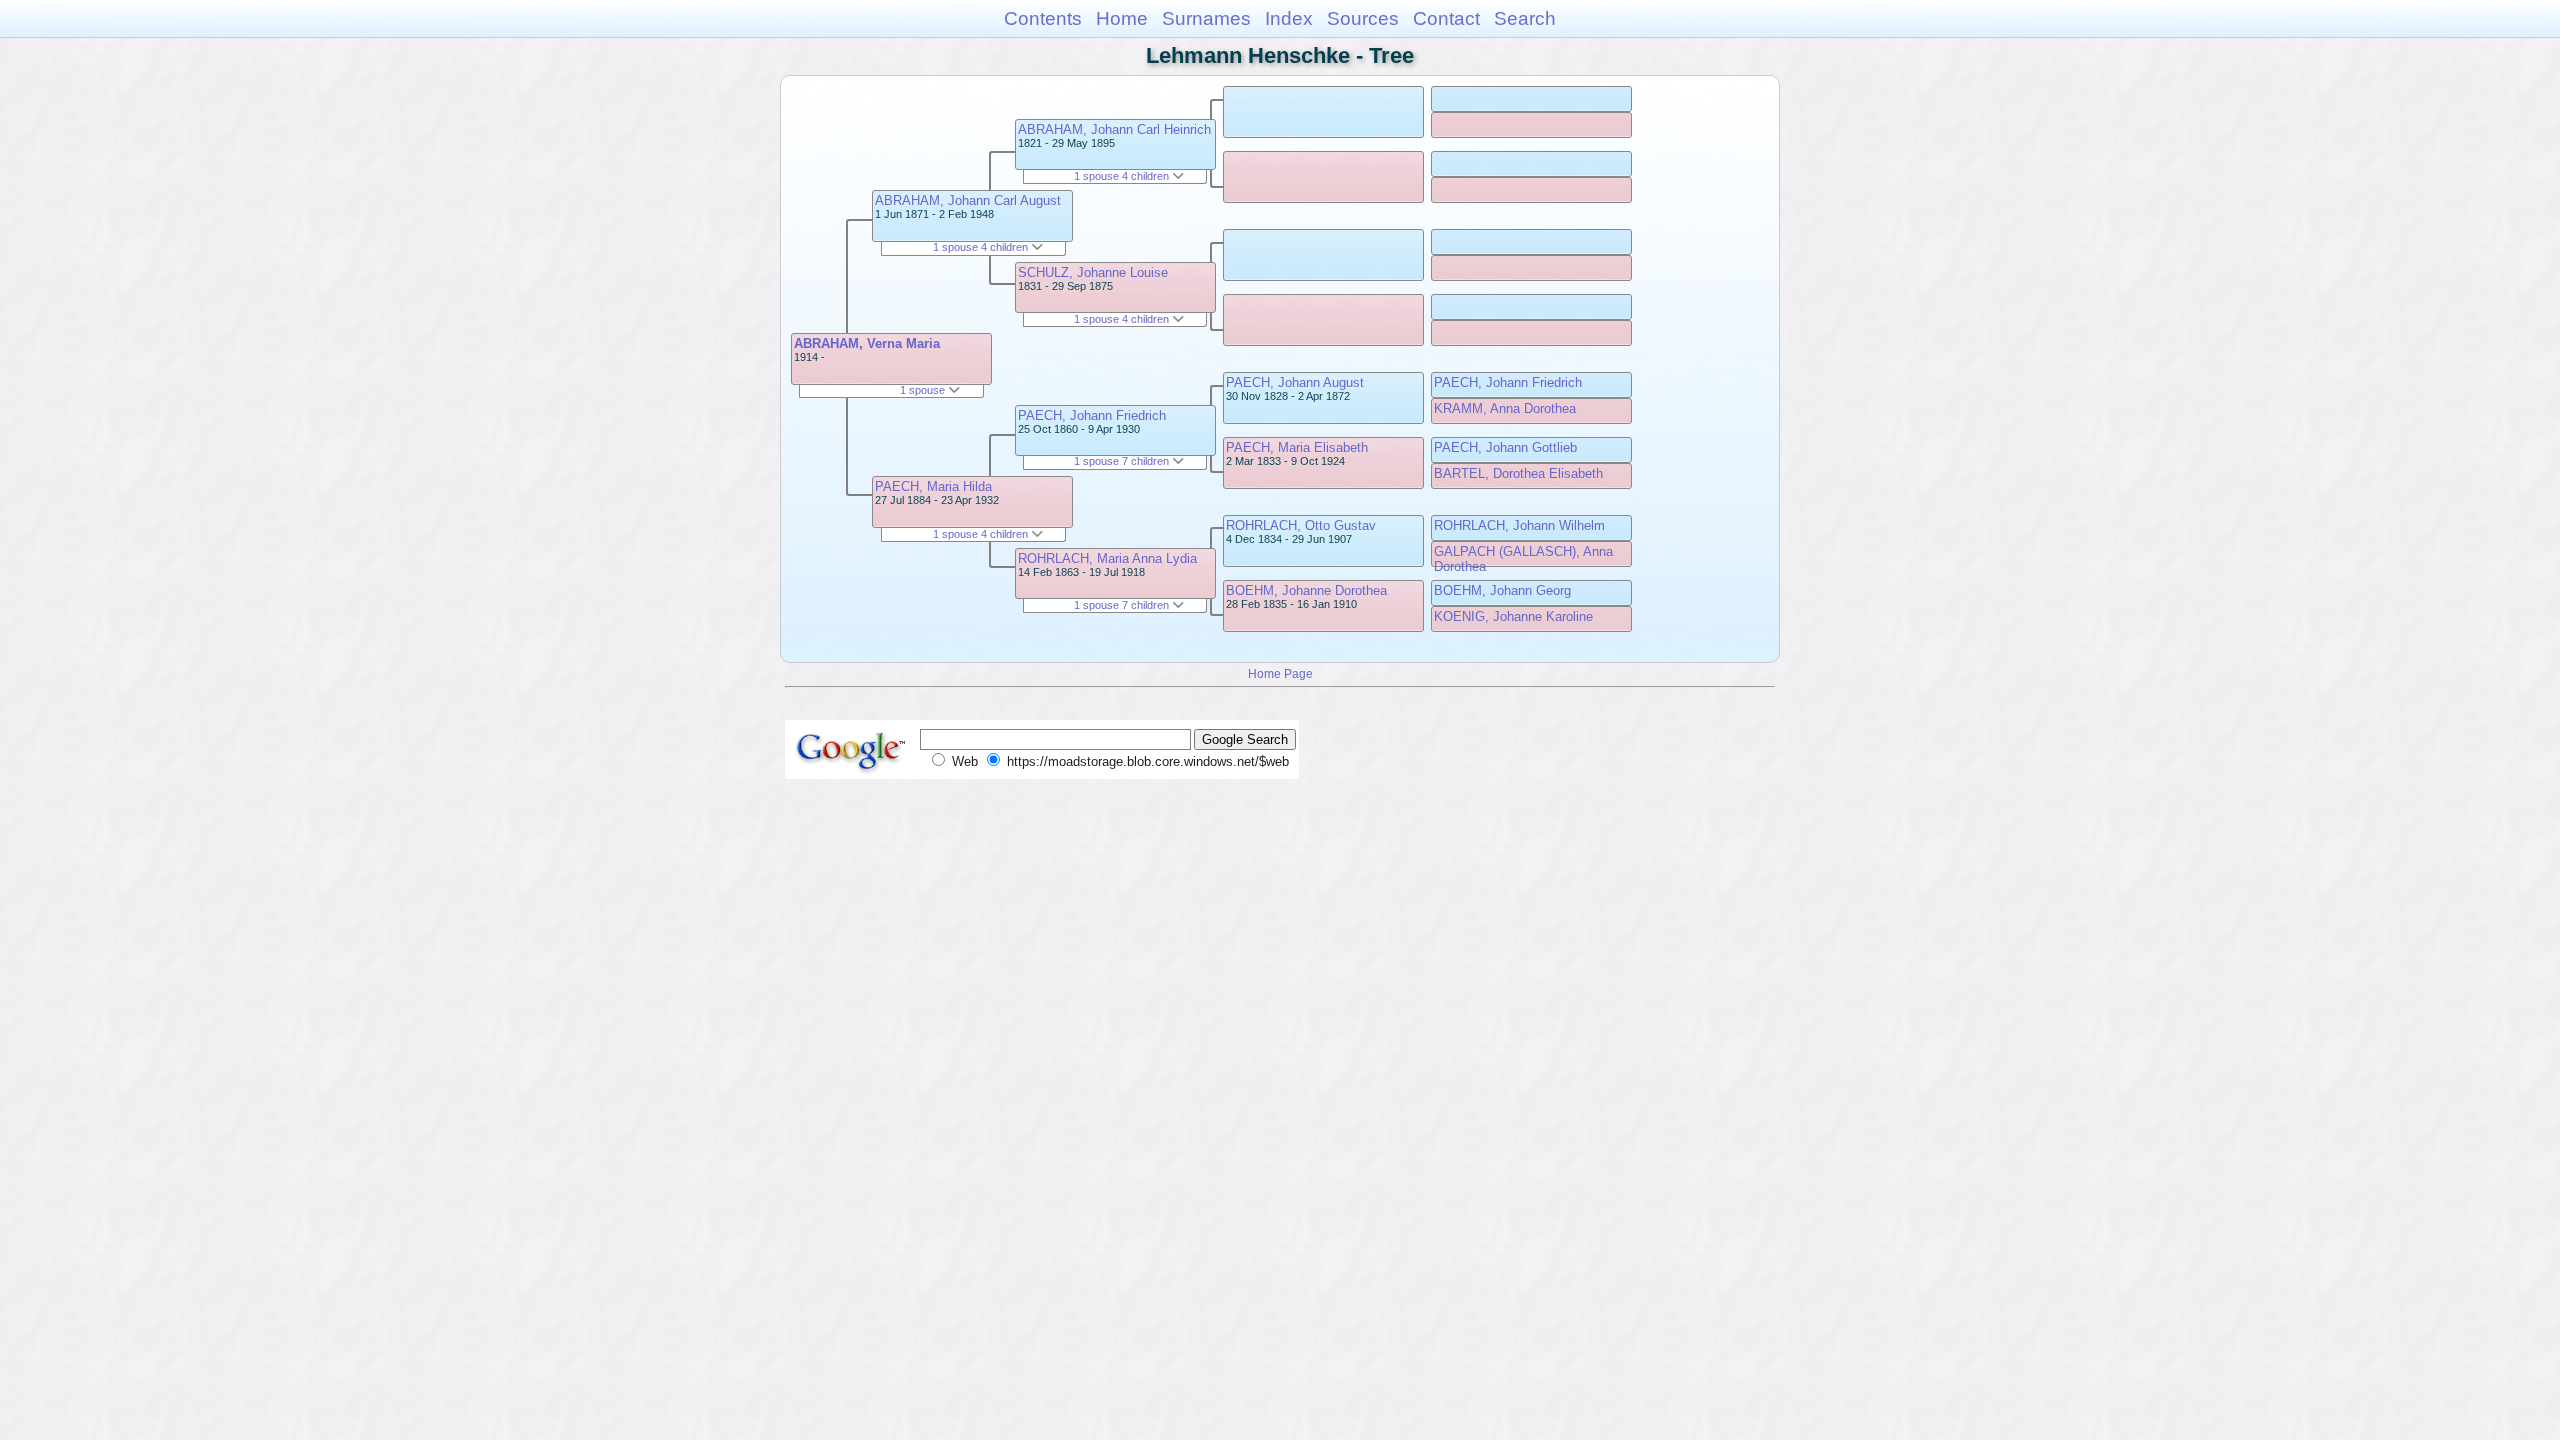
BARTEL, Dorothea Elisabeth (1518, 473)
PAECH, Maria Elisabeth (1297, 447)
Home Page (1280, 673)
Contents (1043, 18)
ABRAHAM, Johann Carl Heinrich (1114, 129)
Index (1289, 18)
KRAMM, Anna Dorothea (1505, 408)
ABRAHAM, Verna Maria (867, 343)
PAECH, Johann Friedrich (1092, 415)
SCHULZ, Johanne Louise (1093, 272)
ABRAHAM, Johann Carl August (968, 200)
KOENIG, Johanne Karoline (1513, 616)
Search (1525, 18)
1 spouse (924, 390)
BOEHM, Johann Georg (1502, 590)
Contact (1446, 18)
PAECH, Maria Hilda (933, 486)
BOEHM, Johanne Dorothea (1306, 590)
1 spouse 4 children (982, 247)
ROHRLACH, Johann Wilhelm (1519, 525)
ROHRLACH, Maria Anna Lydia (1107, 558)
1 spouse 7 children (1123, 461)
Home (1122, 18)
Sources (1363, 18)
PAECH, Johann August (1295, 382)
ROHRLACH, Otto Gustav (1301, 525)
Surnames (1206, 18)
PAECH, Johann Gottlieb (1505, 447)
